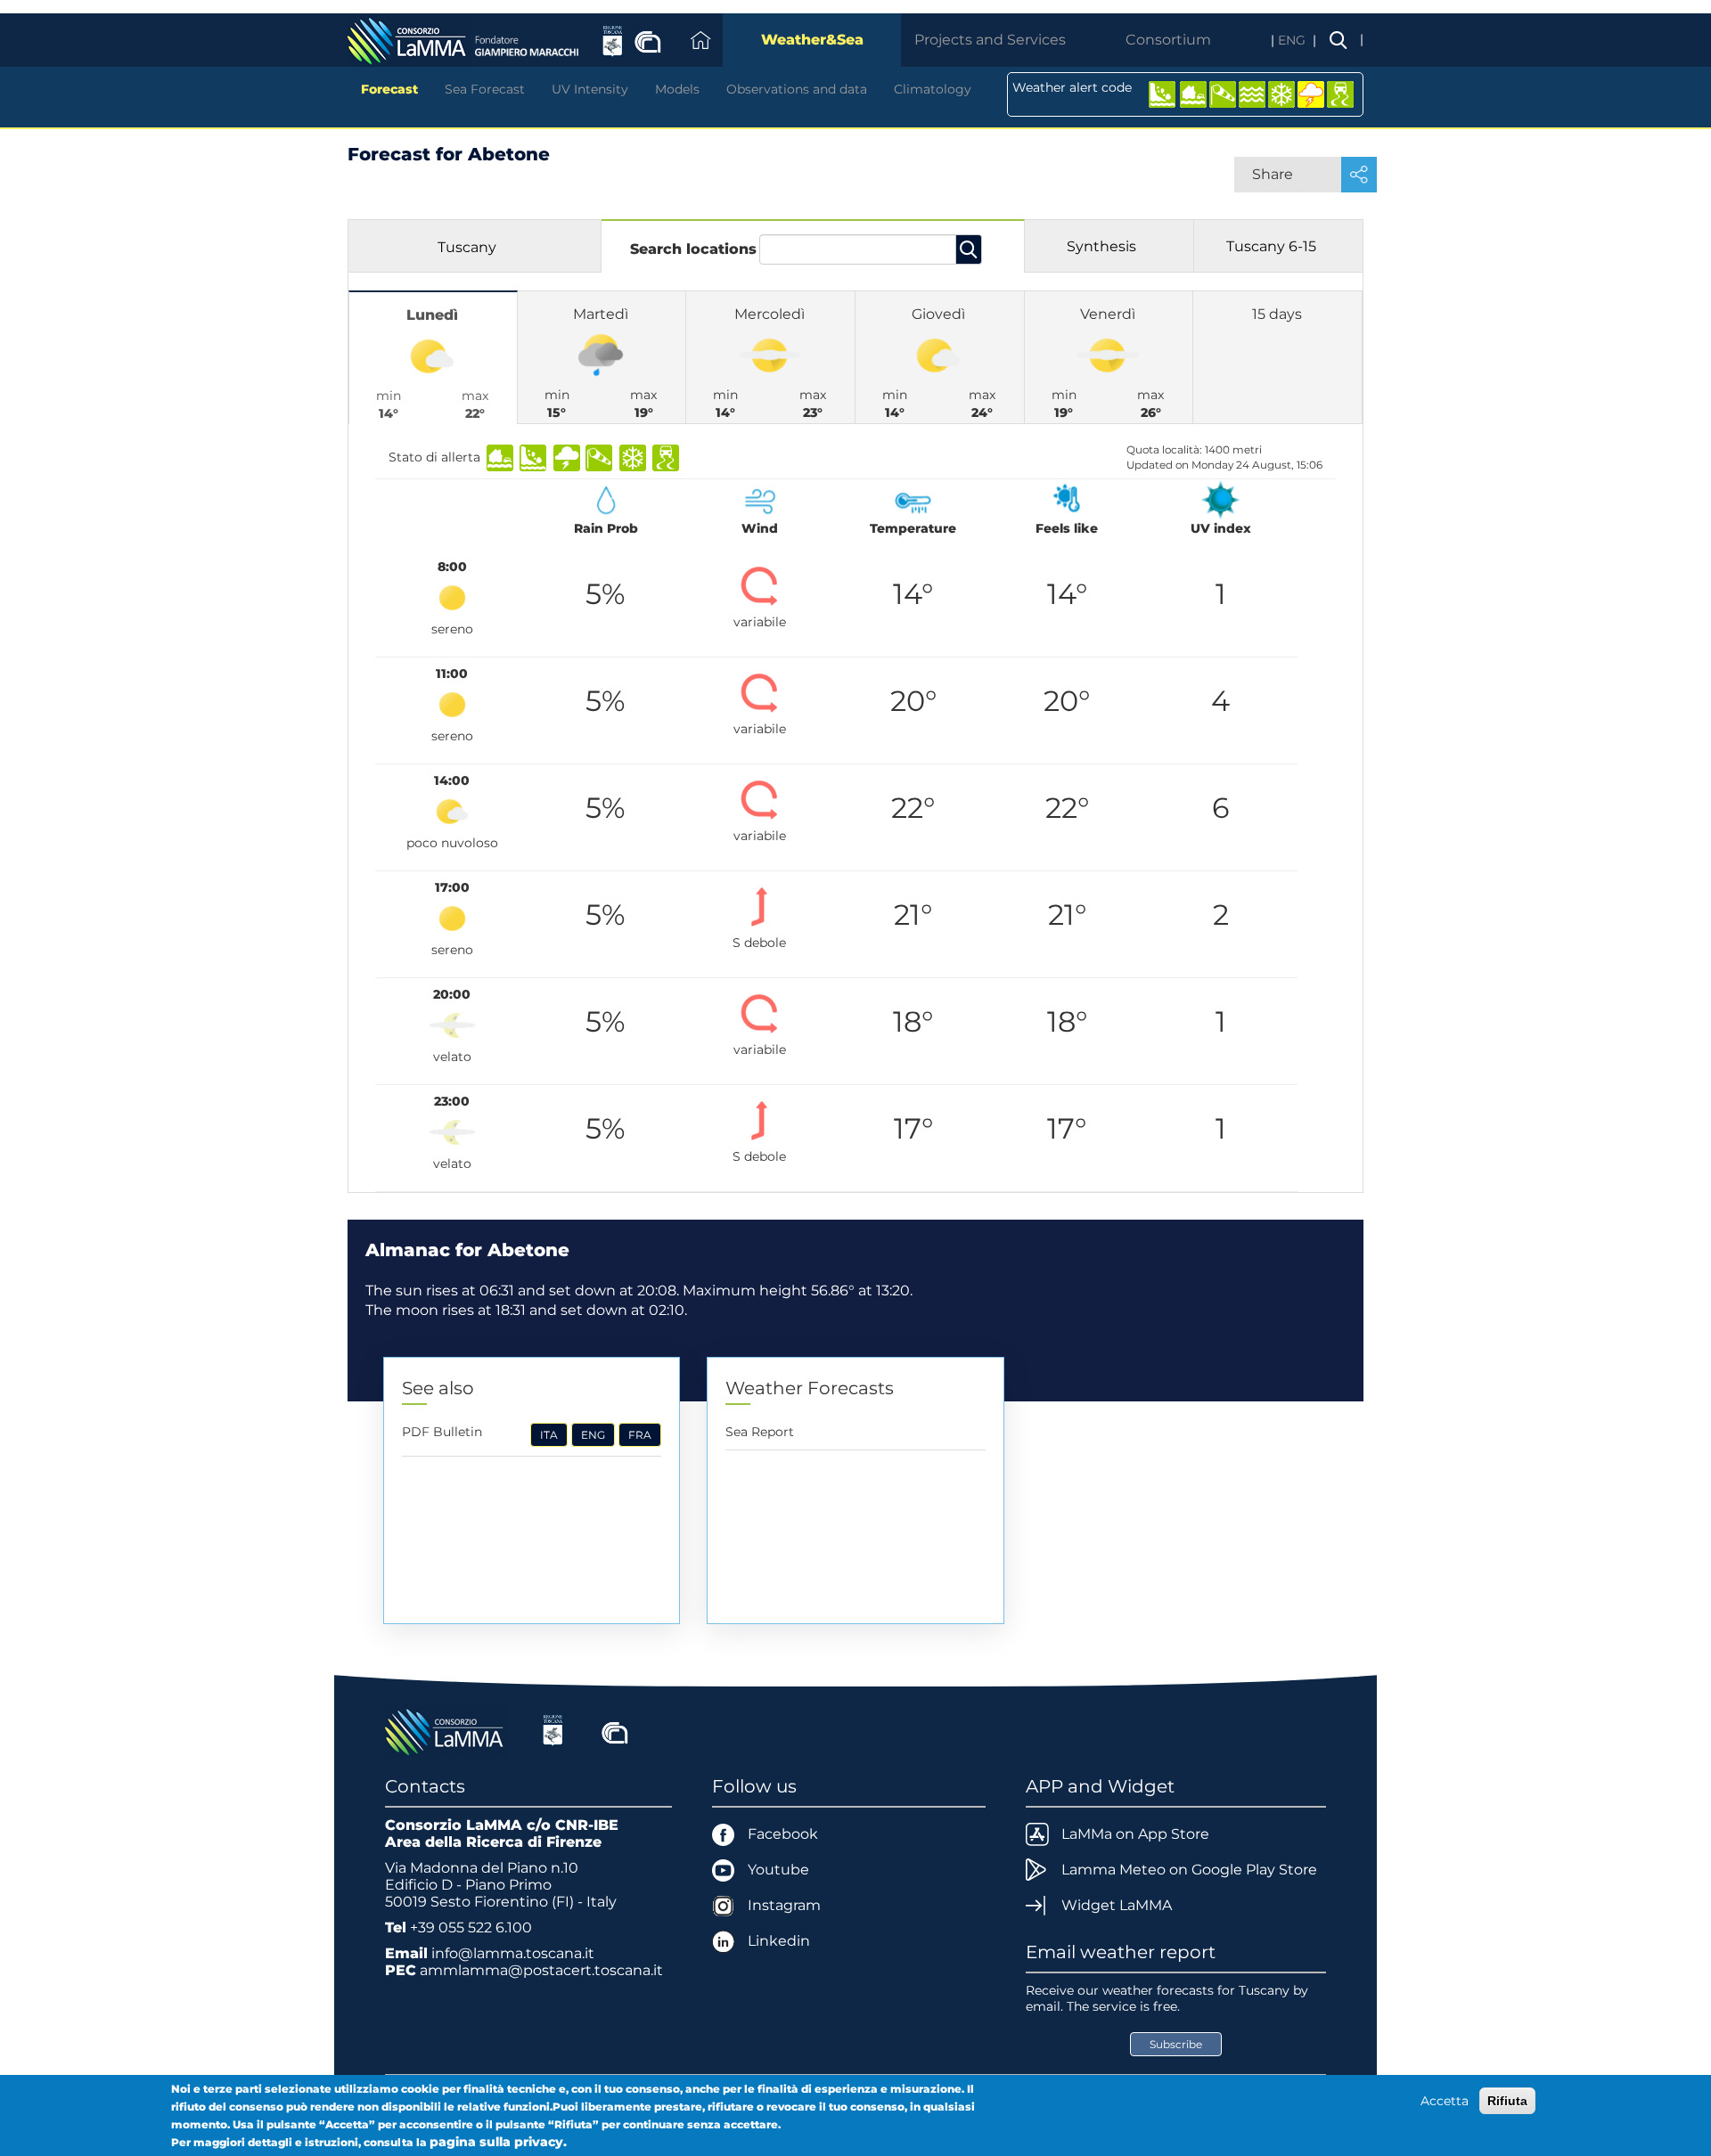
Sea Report (760, 1432)
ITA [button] (549, 1435)
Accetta (1445, 2101)
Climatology (933, 89)
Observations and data (797, 89)
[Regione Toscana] (553, 1730)
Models (677, 89)
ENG (1293, 40)
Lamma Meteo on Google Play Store (1189, 1870)
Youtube (778, 1870)
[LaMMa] (446, 1730)
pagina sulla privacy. (498, 2142)
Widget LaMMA (1117, 1905)
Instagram (784, 1905)
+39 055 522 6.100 (471, 1927)
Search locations (693, 249)
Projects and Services (990, 40)
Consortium (1168, 40)
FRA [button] (640, 1435)
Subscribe (1176, 2044)
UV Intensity (590, 89)
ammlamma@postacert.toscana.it (541, 1970)
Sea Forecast (485, 89)
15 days (1277, 314)
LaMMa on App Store (1135, 1834)
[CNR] (615, 1730)
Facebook (783, 1834)
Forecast (389, 89)
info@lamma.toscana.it (513, 1953)
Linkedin (779, 1941)
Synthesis (1101, 246)
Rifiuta (1507, 2101)
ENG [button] (593, 1435)
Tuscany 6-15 (1271, 246)
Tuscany (467, 247)
